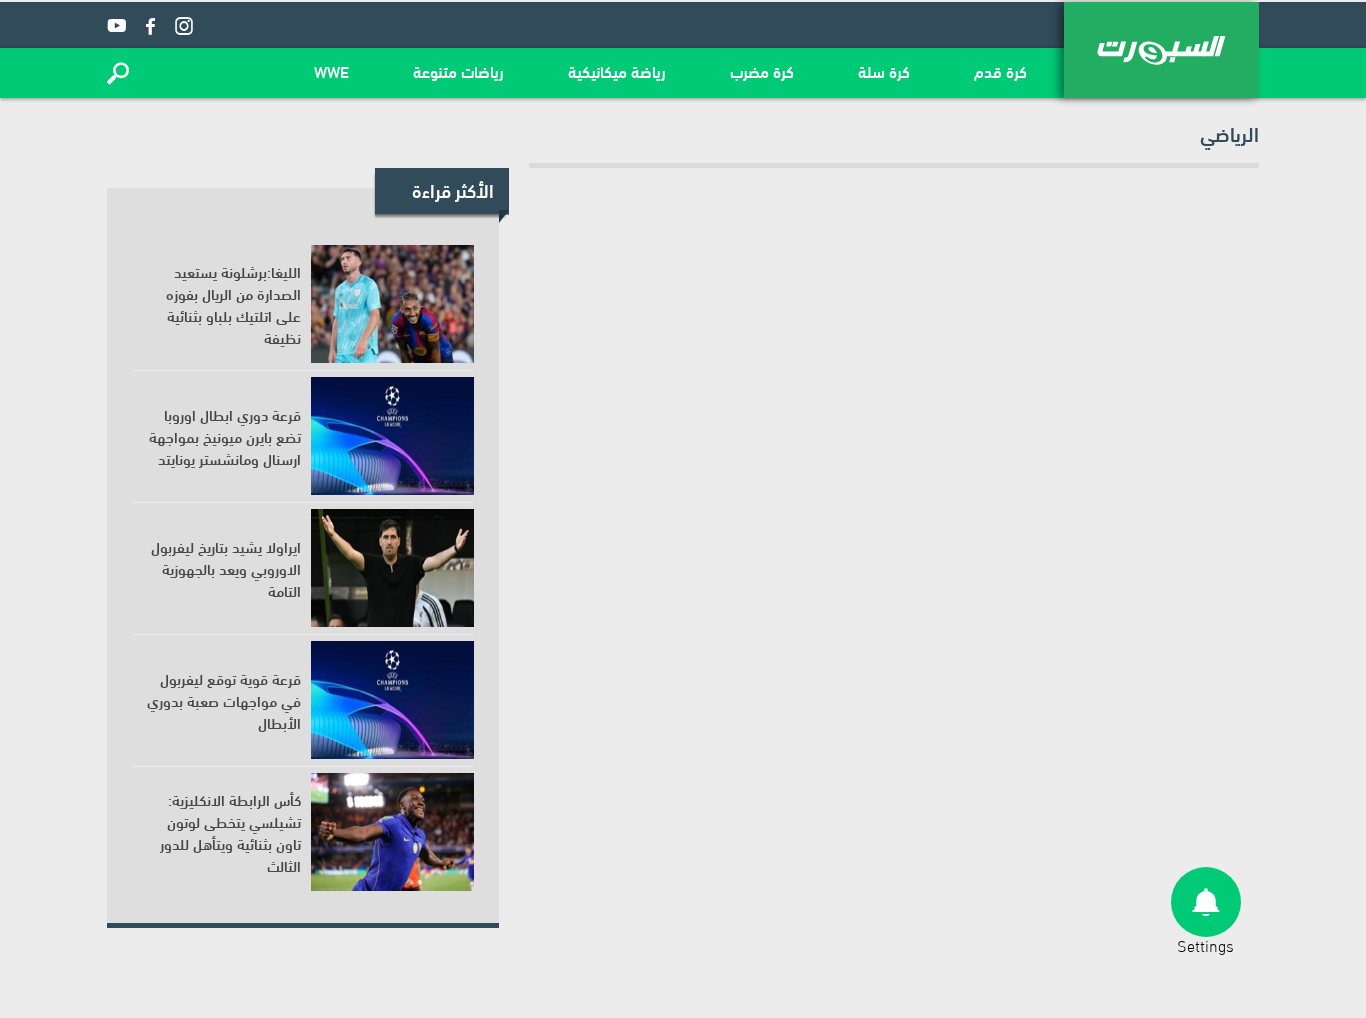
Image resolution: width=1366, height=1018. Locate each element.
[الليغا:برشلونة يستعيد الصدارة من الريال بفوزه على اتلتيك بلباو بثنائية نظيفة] (392, 304)
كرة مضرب (762, 70)
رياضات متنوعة (458, 70)
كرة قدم (1000, 70)
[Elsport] (1161, 50)
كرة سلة (884, 70)
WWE (331, 70)
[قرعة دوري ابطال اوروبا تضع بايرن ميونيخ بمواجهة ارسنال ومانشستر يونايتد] (392, 436)
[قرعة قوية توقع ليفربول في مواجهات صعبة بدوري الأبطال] (392, 700)
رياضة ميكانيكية (617, 70)
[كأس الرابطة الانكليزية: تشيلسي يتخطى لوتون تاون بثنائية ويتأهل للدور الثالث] (392, 832)
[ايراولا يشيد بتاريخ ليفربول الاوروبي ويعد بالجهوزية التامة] (392, 568)
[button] (118, 73)
